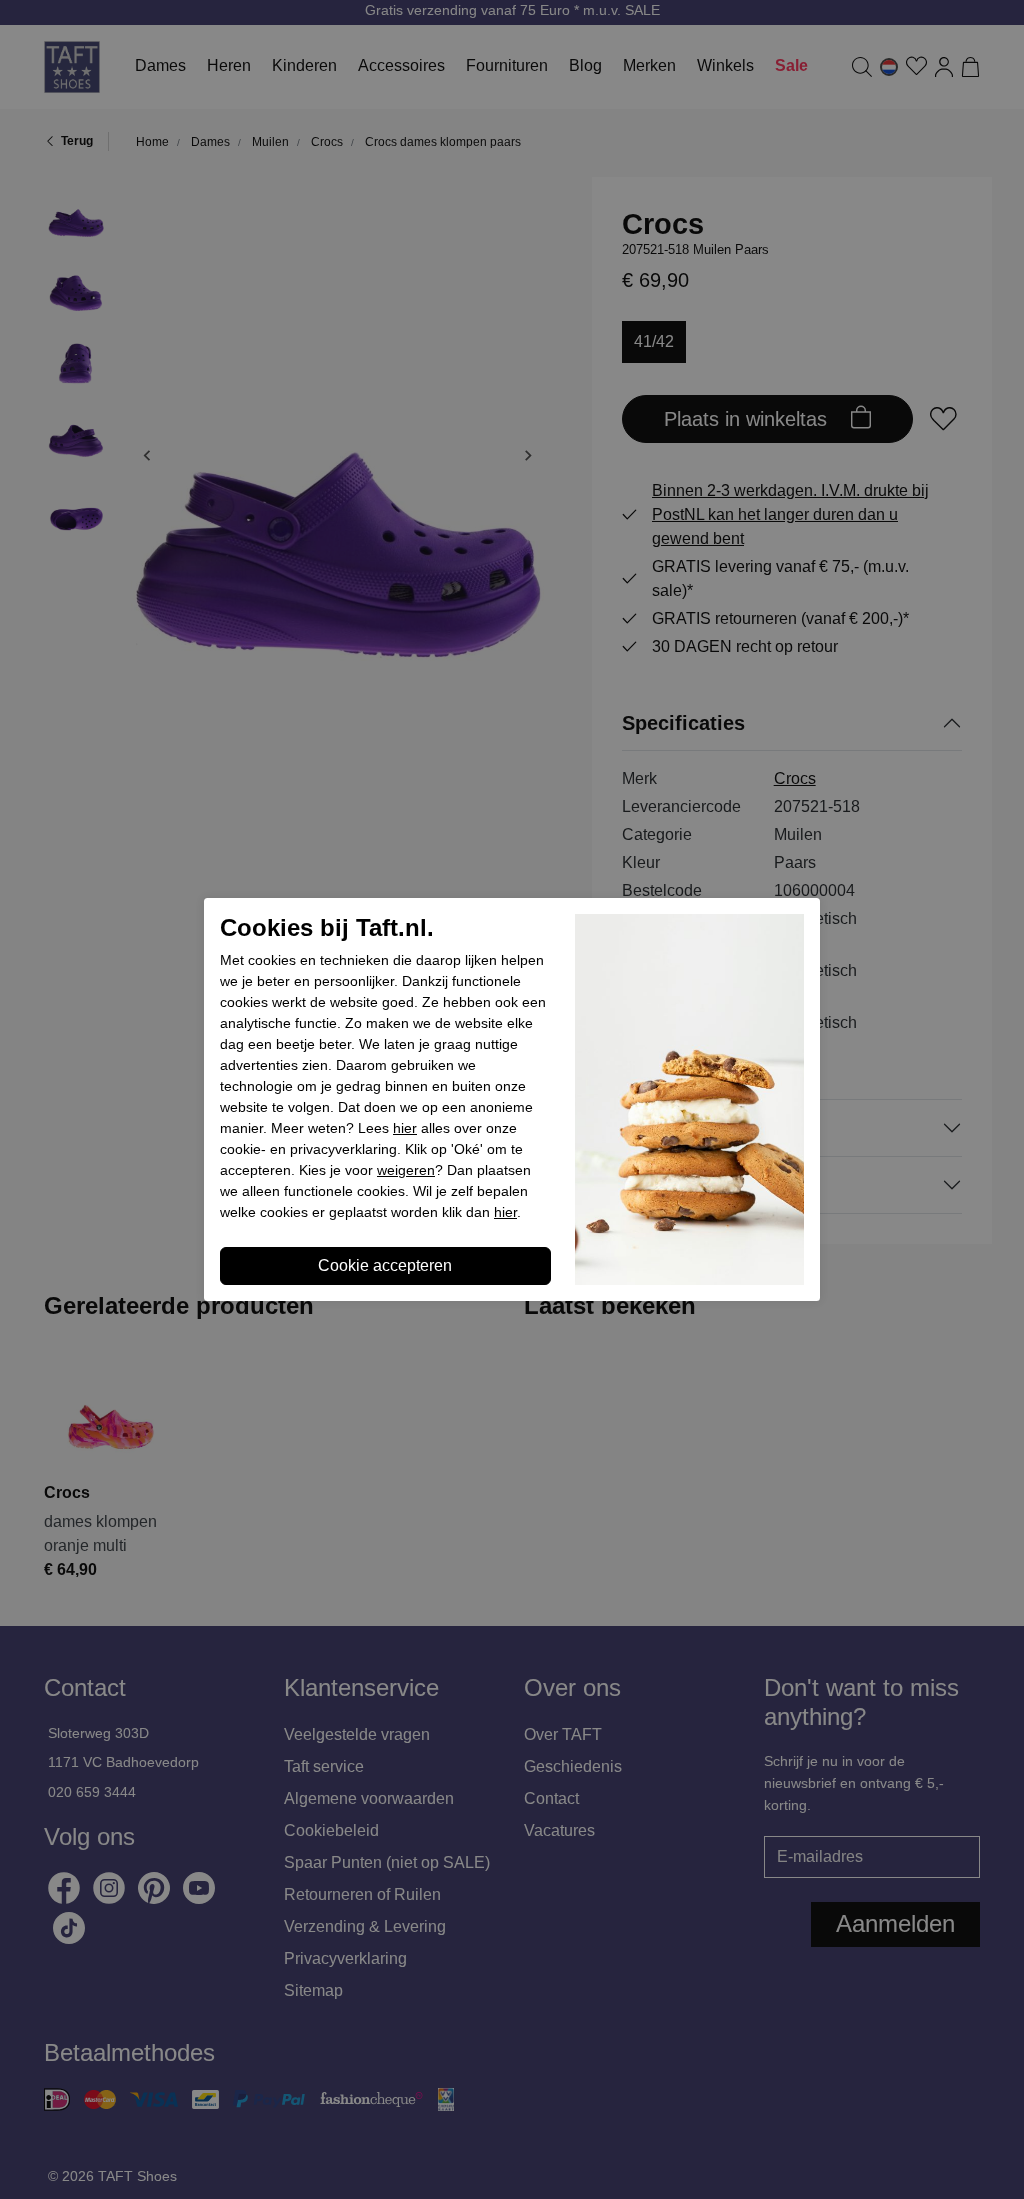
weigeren (406, 1170)
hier (405, 1128)
